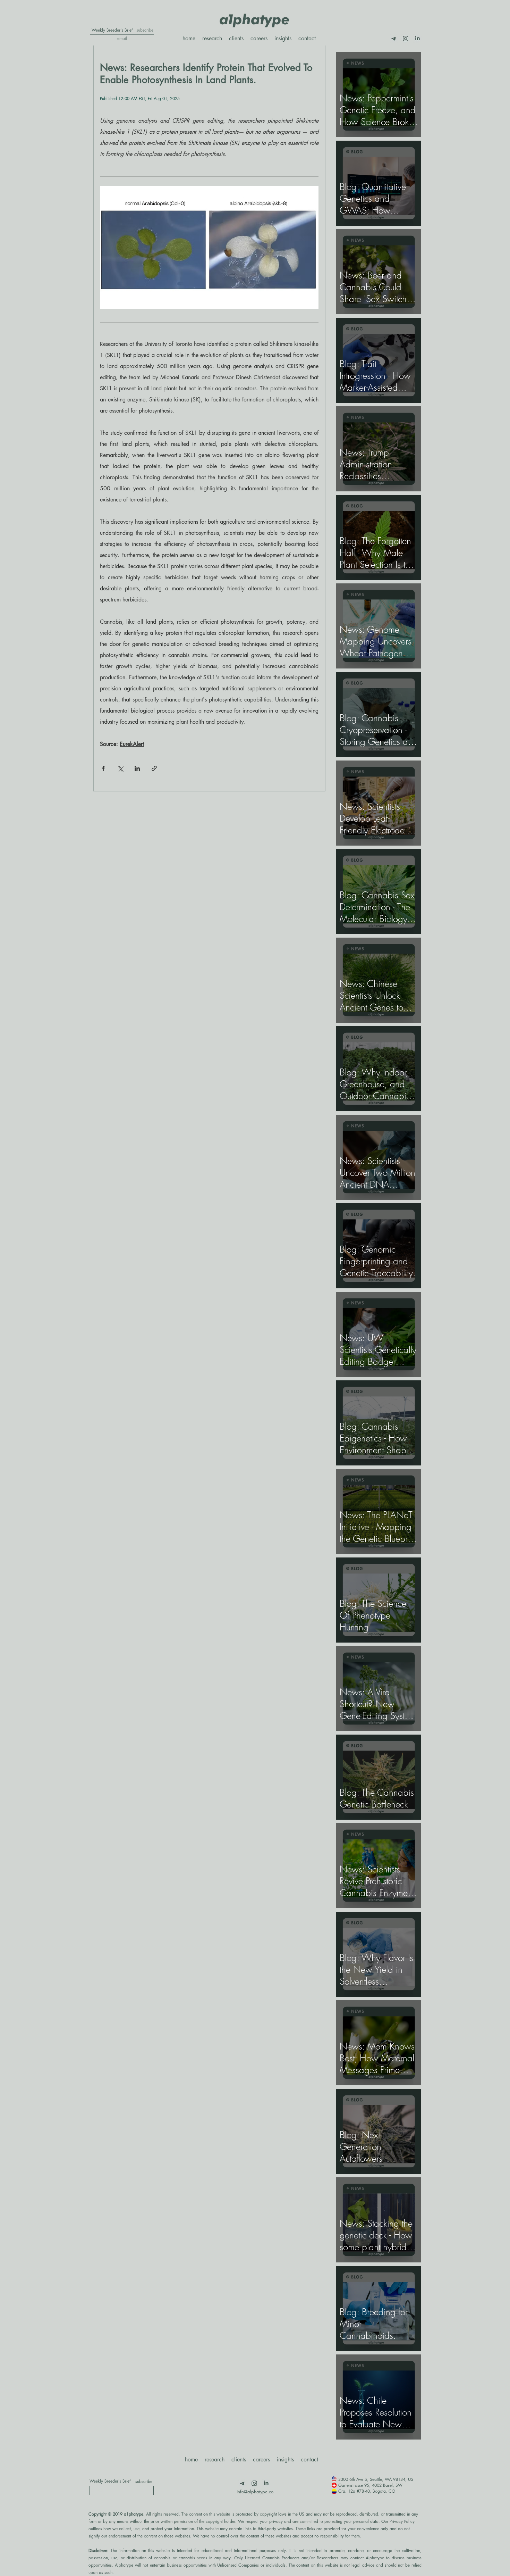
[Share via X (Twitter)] (120, 768)
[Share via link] (154, 768)
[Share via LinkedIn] (137, 768)
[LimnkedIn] (417, 39)
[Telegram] (394, 39)
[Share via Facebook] (103, 768)
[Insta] (406, 39)
